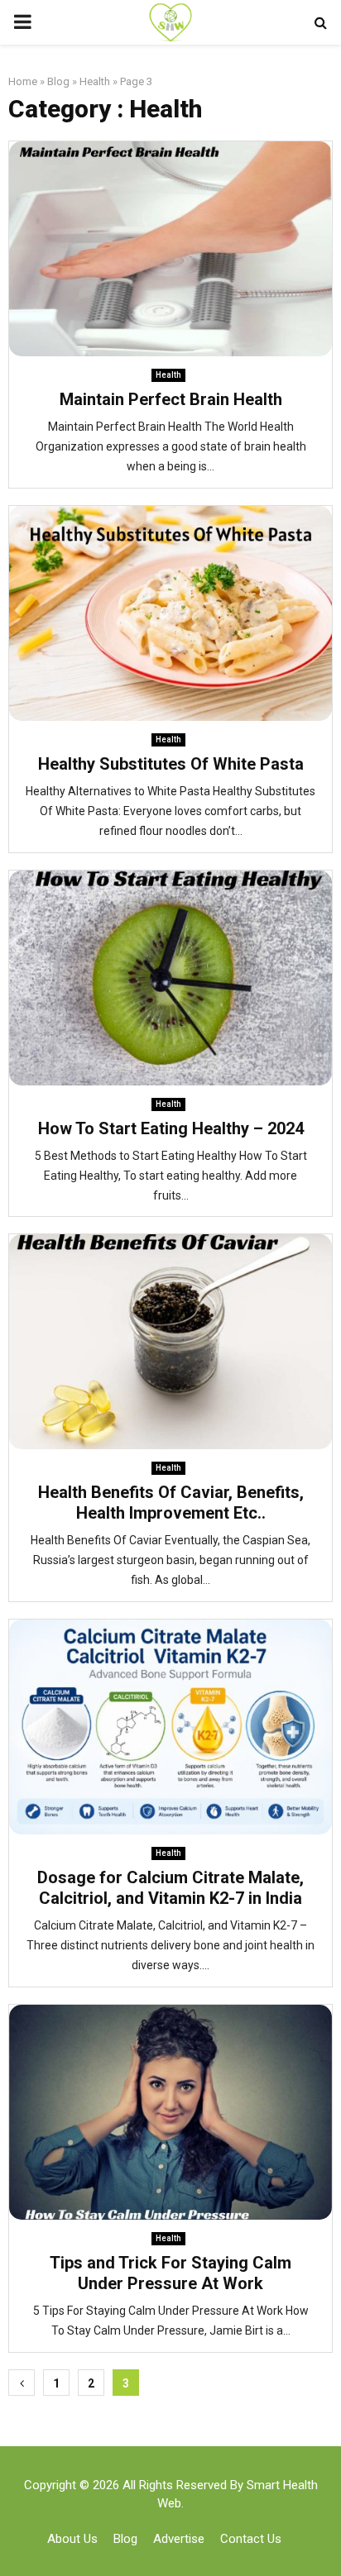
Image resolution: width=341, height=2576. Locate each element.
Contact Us (251, 2539)
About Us (72, 2539)
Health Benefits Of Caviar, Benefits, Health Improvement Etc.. (171, 1503)
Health (95, 81)
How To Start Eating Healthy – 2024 (171, 1128)
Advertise (179, 2539)
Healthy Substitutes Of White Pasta (171, 764)
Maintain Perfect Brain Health (171, 399)
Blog (58, 81)
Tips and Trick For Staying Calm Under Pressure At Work (170, 2273)
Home (23, 81)
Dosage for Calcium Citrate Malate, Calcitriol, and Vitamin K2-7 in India (170, 1888)
